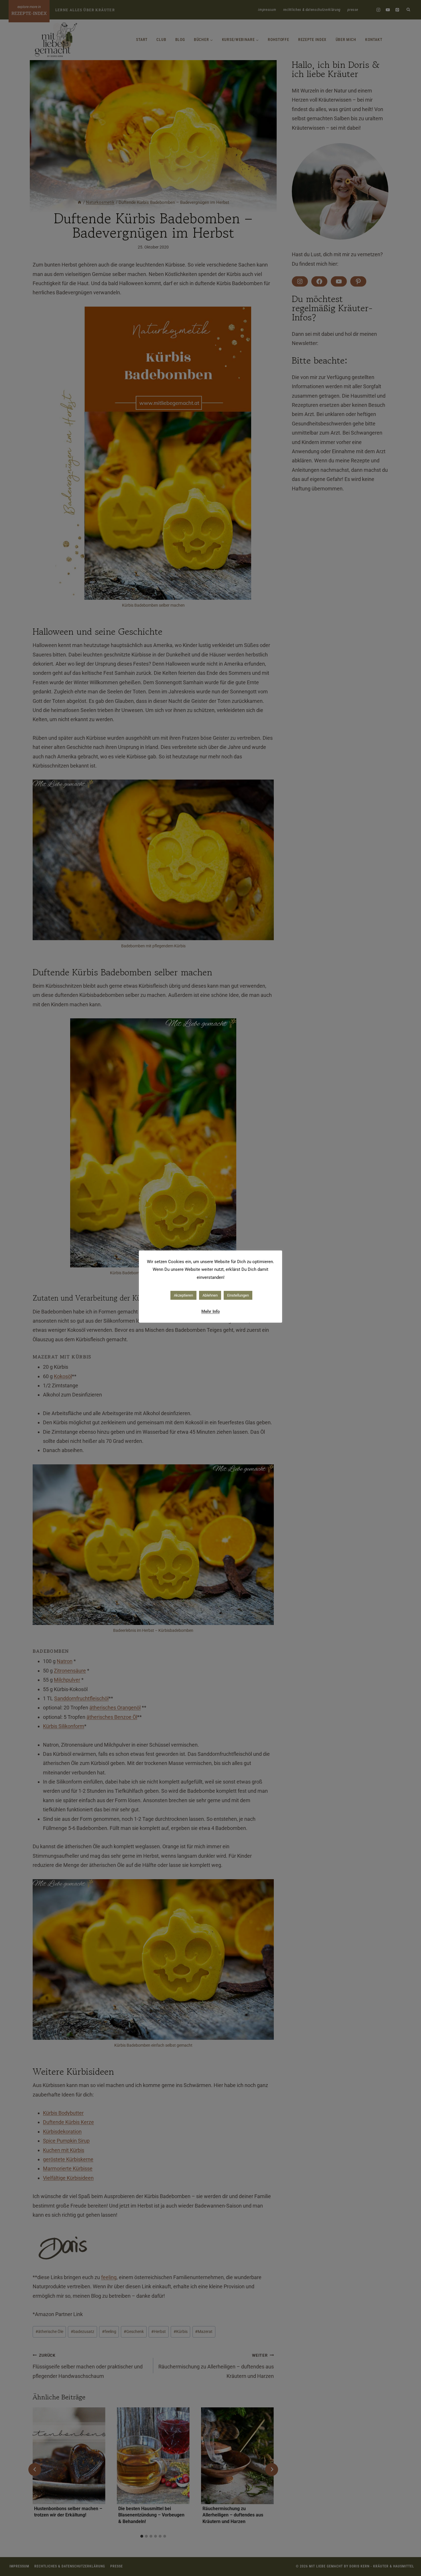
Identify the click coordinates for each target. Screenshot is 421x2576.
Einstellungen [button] (238, 1295)
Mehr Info (210, 1311)
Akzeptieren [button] (183, 1295)
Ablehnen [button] (210, 1295)
